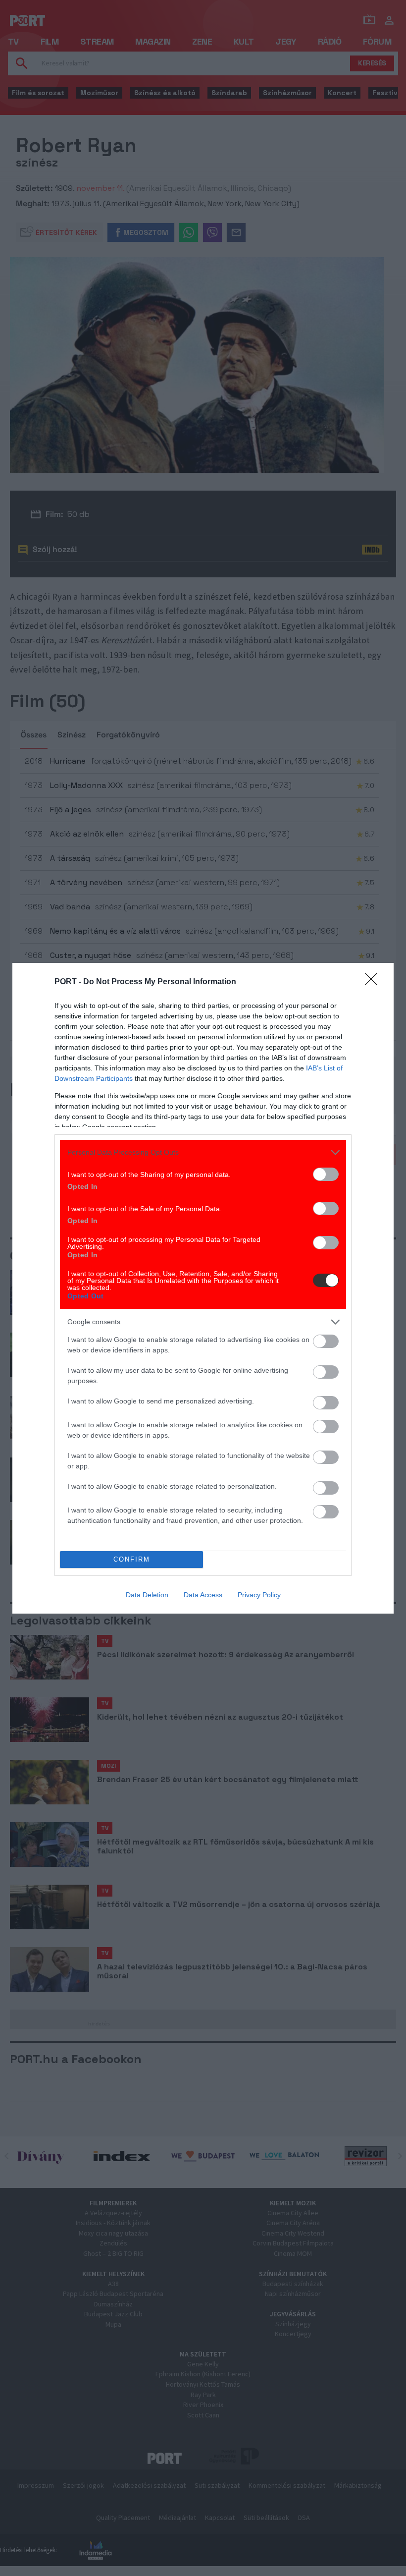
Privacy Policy (259, 1595)
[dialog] (203, 1288)
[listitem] (203, 1152)
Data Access (203, 1595)
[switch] (326, 1174)
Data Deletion (147, 1595)
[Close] (374, 982)
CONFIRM (132, 1559)
